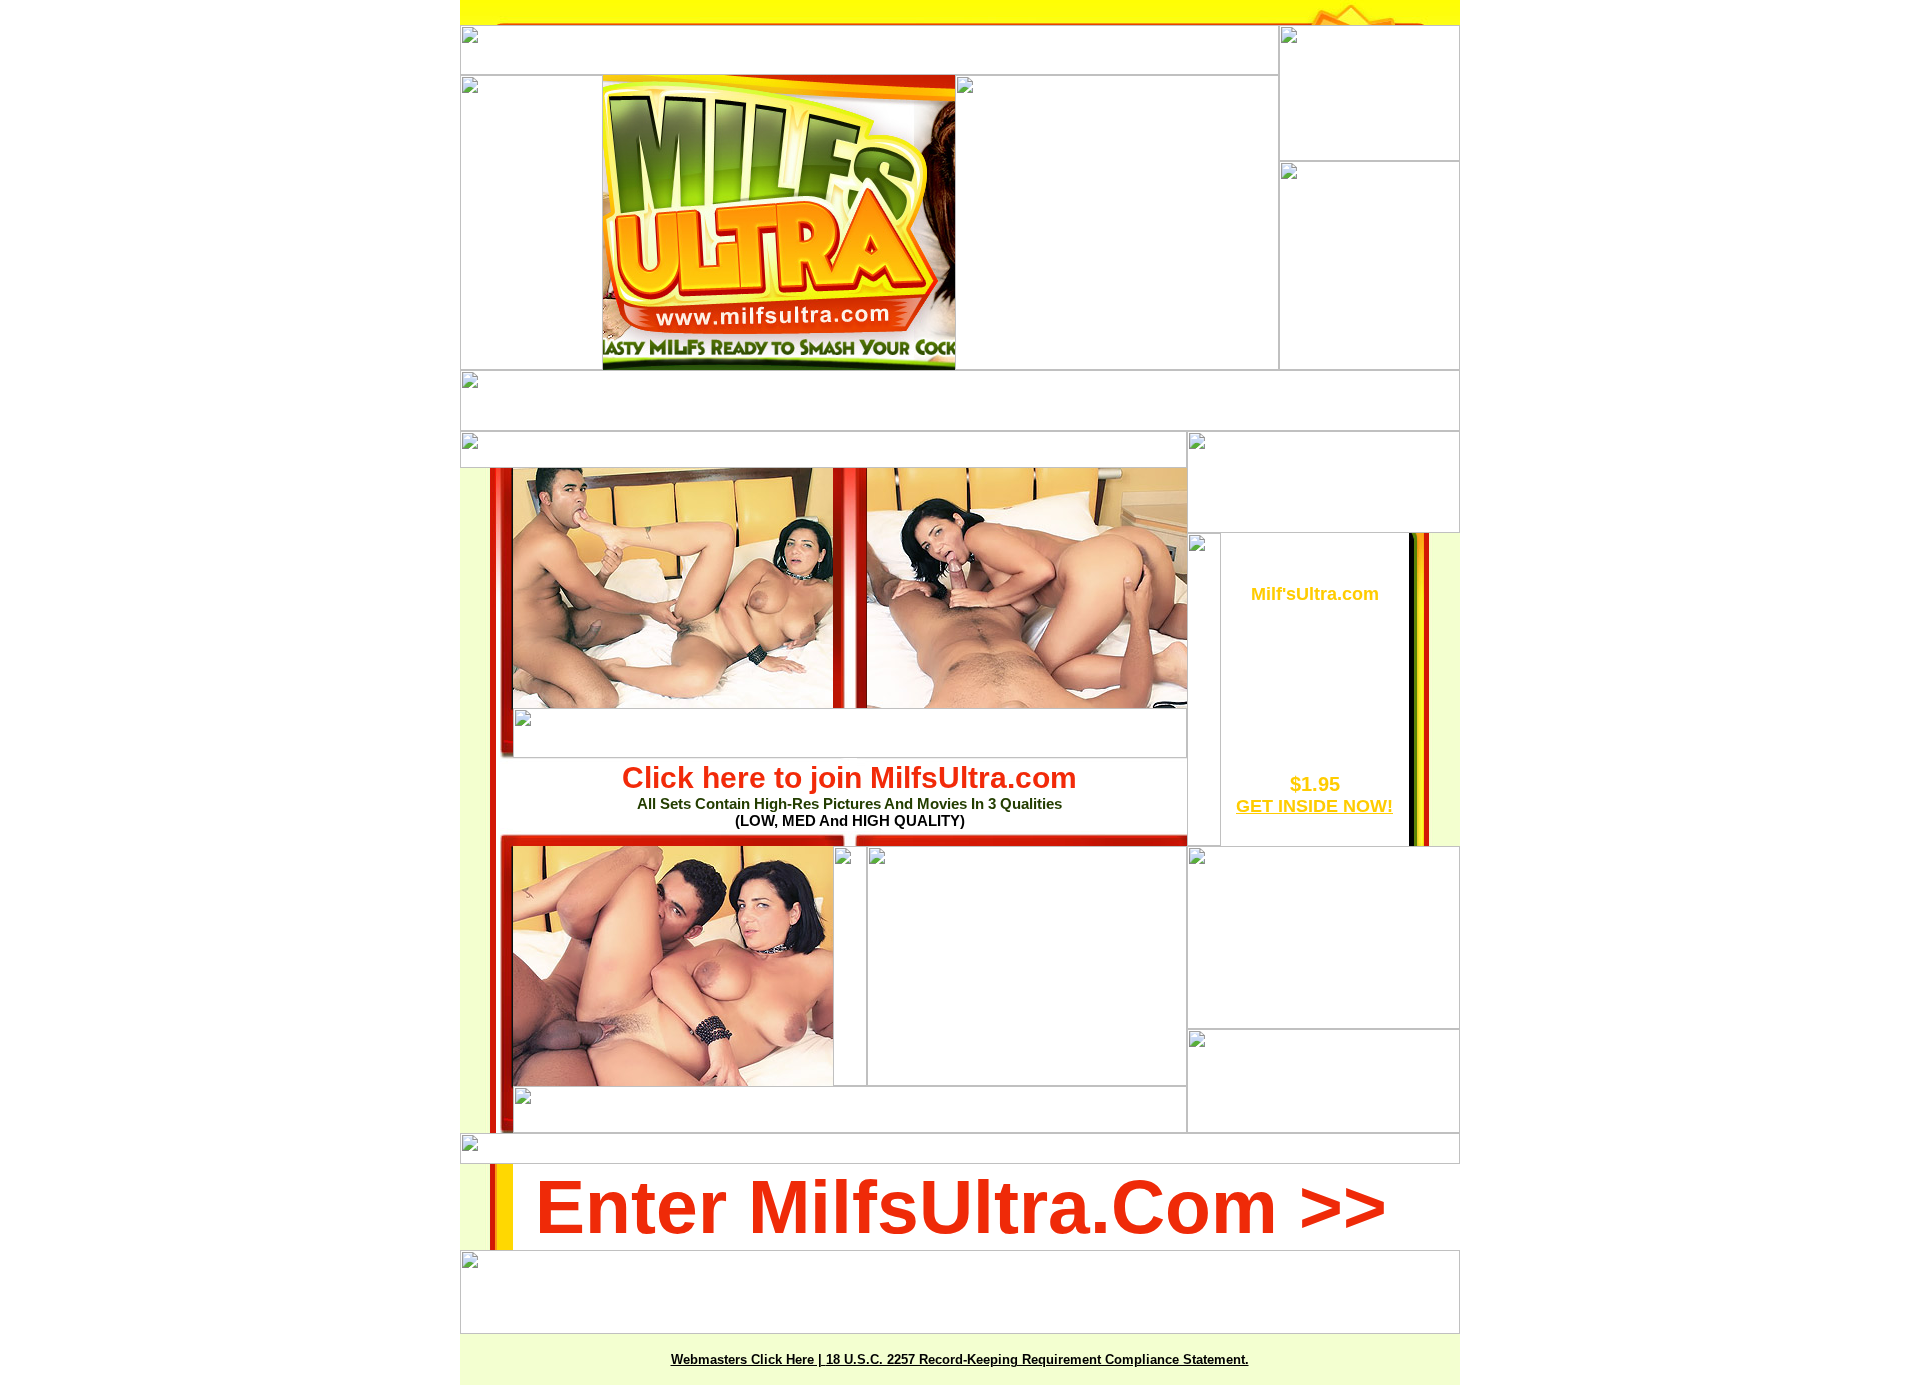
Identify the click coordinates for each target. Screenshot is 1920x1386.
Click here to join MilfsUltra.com (849, 777)
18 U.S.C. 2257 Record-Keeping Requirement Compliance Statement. (1037, 1359)
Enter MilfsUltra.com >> (961, 1207)
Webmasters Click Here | (748, 1359)
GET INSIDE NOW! (1314, 806)
